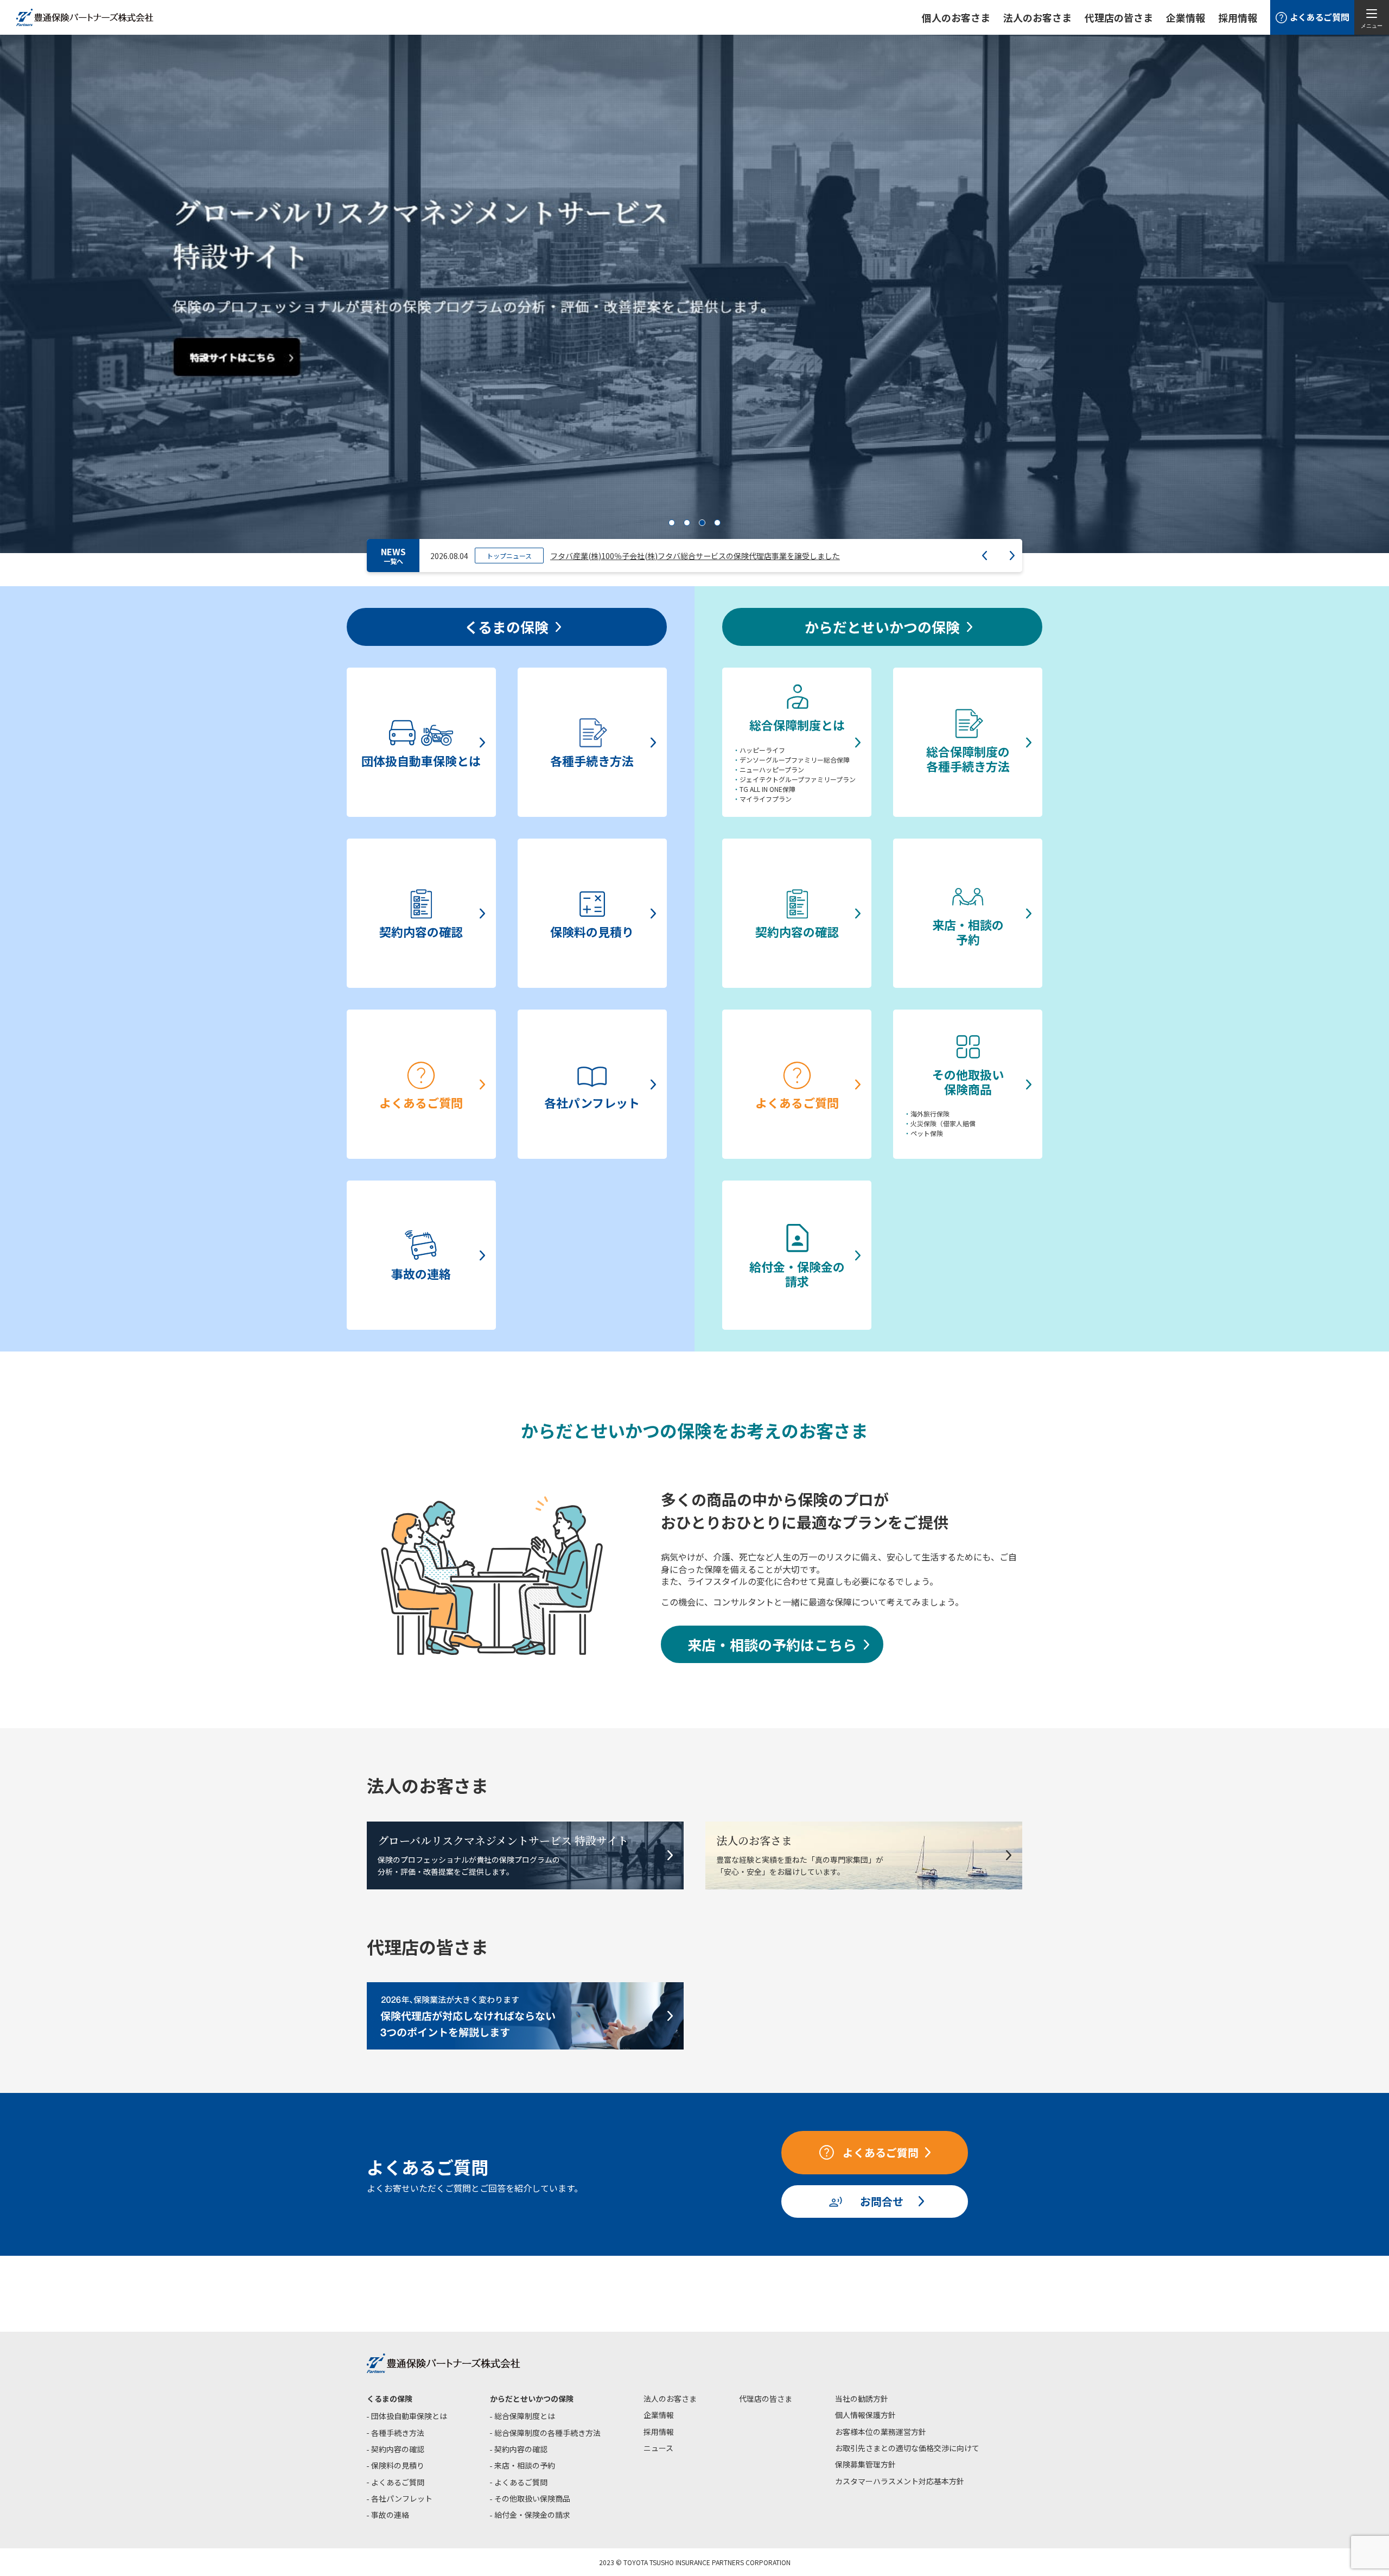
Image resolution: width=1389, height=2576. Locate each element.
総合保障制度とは (525, 2416)
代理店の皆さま (766, 2399)
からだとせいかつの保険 (532, 2399)
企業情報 (1186, 17)
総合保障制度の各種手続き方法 (547, 2433)
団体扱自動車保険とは (409, 2416)
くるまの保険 (390, 2399)
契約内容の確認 (398, 2449)
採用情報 (1238, 17)
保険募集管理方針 (865, 2464)
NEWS (393, 556)
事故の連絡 (390, 2515)
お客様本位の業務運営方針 (881, 2432)
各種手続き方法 (398, 2433)
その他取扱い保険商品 (532, 2498)
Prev (985, 556)
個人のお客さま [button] (956, 17)
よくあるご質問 (398, 2482)
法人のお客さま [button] (1037, 17)
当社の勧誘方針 (862, 2399)
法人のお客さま (670, 2399)
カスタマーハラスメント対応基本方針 (900, 2481)
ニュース (658, 2448)
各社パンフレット (402, 2498)
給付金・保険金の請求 (532, 2515)
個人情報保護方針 (865, 2415)
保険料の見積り (398, 2465)
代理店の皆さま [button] (1119, 17)
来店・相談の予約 (525, 2465)
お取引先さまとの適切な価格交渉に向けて (907, 2448)
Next (1012, 556)
